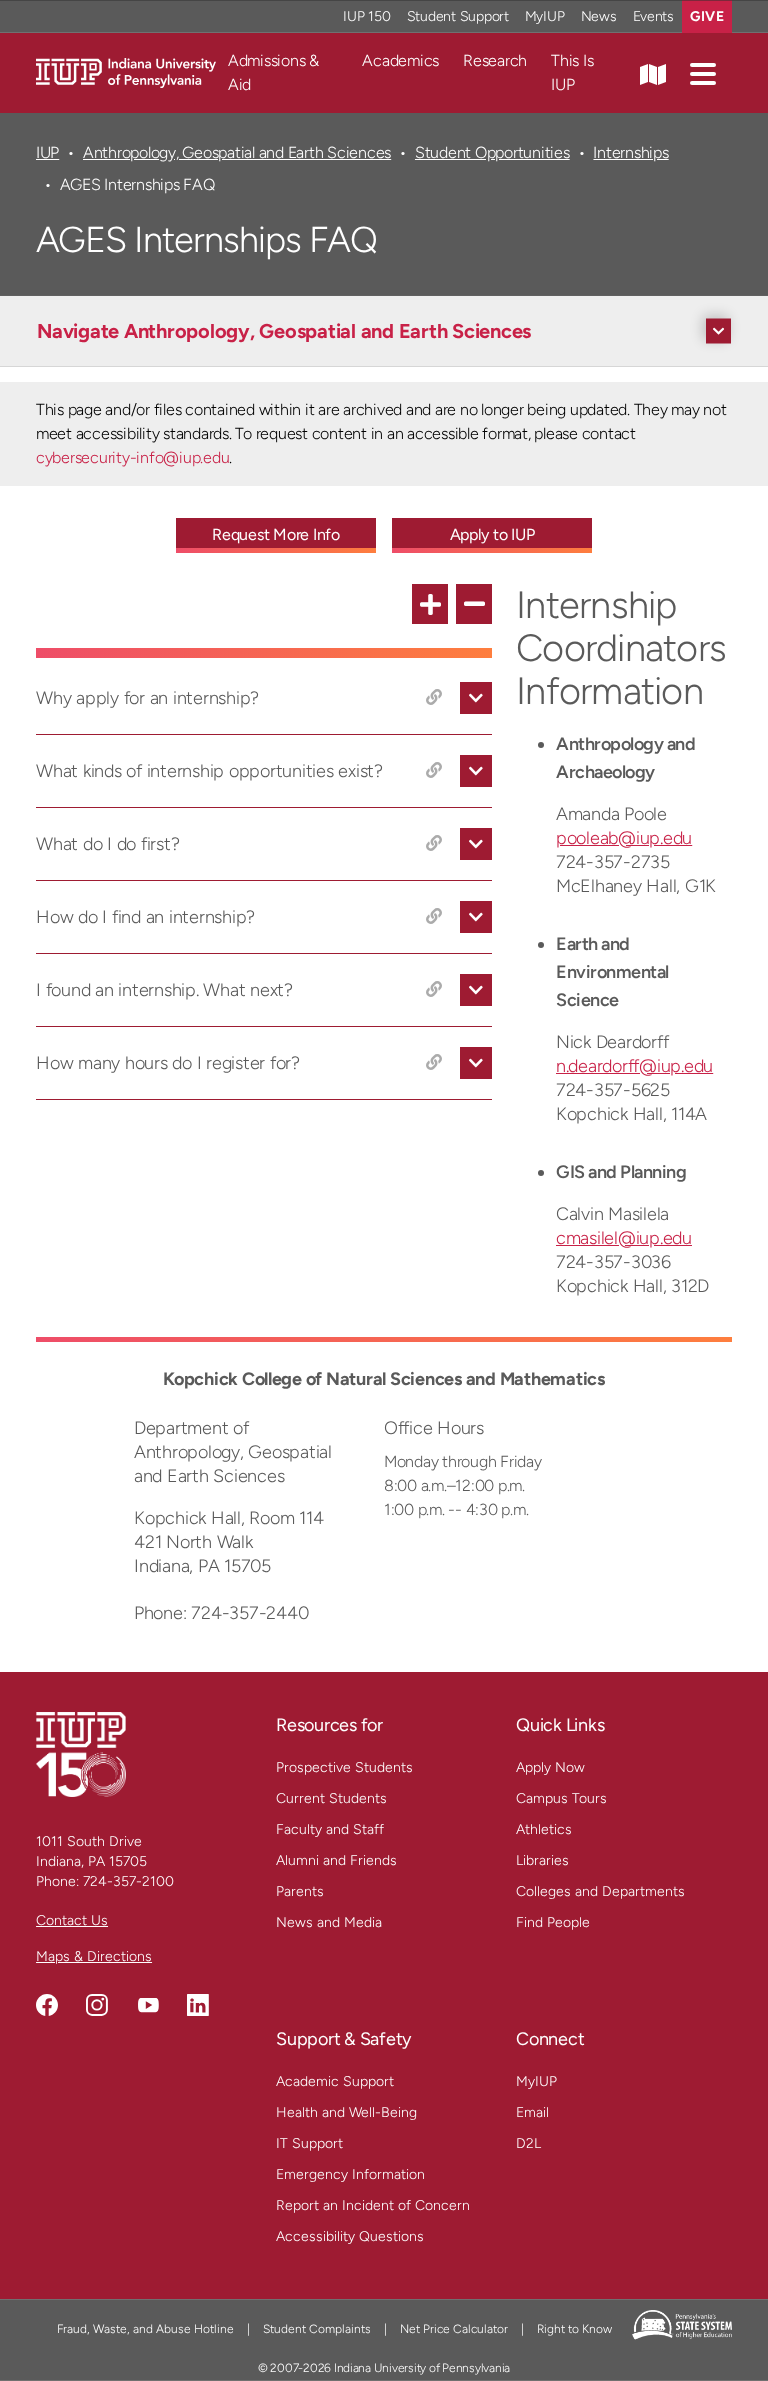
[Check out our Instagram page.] (97, 2005)
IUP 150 (366, 16)
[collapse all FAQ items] (474, 604)
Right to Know (574, 2329)
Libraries (542, 1860)
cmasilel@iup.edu (624, 1238)
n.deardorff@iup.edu (634, 1066)
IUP (47, 152)
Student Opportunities (492, 152)
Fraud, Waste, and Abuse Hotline (145, 2329)
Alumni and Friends (336, 1860)
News (599, 16)
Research (495, 60)
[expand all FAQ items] (430, 604)
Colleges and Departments (600, 1891)
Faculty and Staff (330, 1829)
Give (707, 16)
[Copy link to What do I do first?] (434, 844)
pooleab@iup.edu (624, 838)
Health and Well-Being (346, 2112)
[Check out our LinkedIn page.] (198, 2005)
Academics (400, 60)
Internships (630, 152)
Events (654, 16)
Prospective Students (344, 1767)
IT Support (309, 2143)
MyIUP (545, 16)
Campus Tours (561, 1798)
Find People (553, 1922)
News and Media (329, 1922)
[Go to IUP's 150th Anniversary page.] (81, 1753)
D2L (528, 2143)
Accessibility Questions (350, 2236)
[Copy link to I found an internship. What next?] (434, 990)
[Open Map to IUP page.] (653, 73)
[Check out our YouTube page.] (148, 2005)
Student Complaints (317, 2329)
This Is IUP (572, 72)
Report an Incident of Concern (373, 2205)
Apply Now (550, 1767)
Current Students (331, 1798)
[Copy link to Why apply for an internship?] (434, 698)
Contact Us (72, 1920)
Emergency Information (350, 2174)
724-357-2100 (128, 1881)
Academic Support (335, 2081)
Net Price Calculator (454, 2329)
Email (532, 2112)
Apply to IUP (492, 534)
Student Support (458, 16)
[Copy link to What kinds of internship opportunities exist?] (434, 771)
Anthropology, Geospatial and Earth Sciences (237, 152)
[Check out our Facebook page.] (47, 2005)
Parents (300, 1891)
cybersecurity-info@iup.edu (132, 457)
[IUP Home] (126, 71)
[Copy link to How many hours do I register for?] (434, 1063)
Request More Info (276, 534)
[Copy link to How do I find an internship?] (434, 917)
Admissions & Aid (273, 72)
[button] (703, 73)
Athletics (544, 1829)
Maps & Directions (94, 1956)
